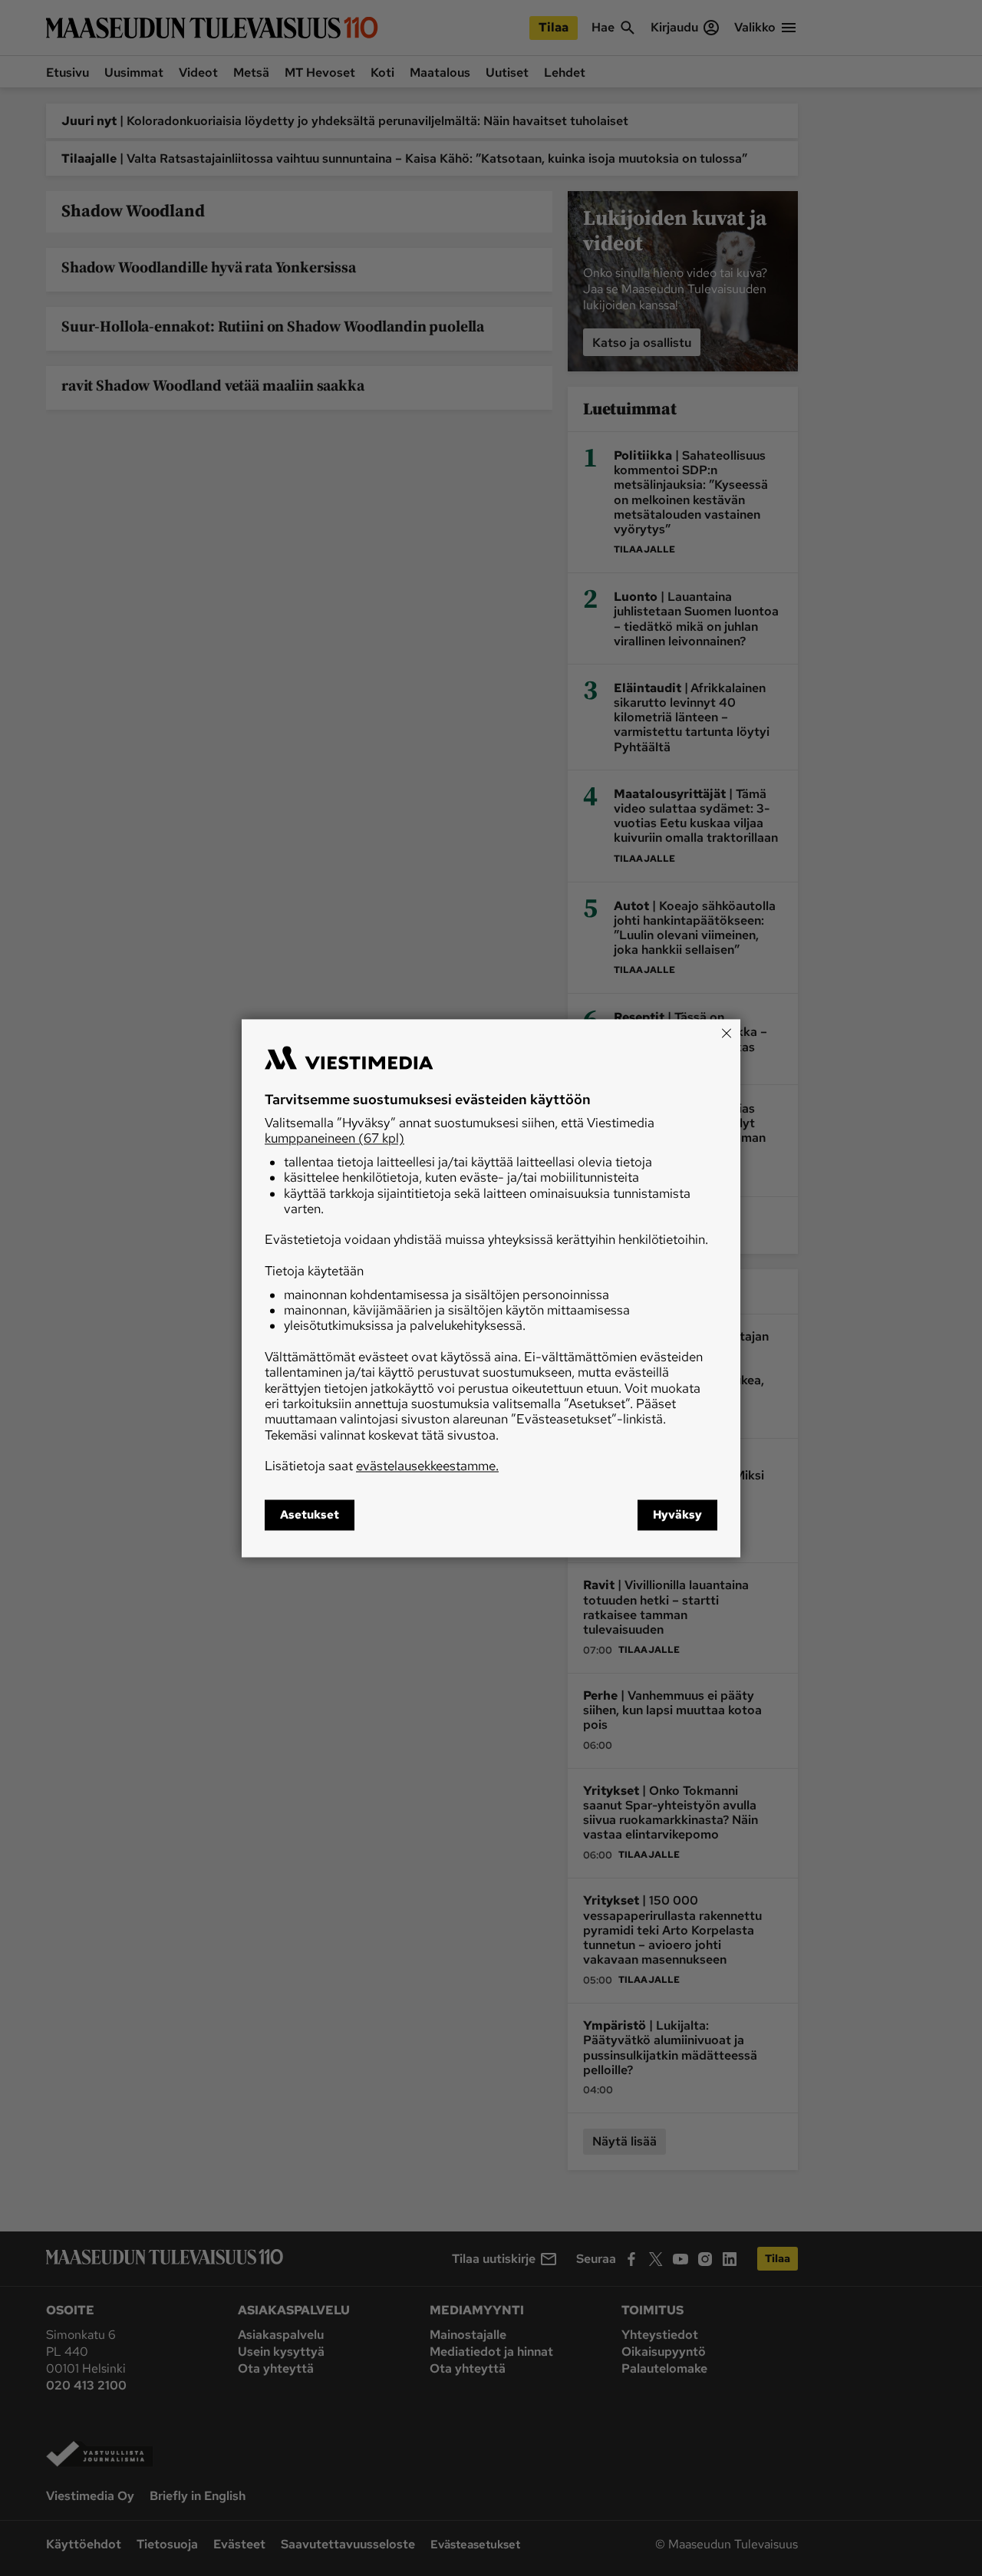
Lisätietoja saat (382, 1466)
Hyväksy (677, 1515)
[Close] (727, 1033)
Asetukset (310, 1515)
